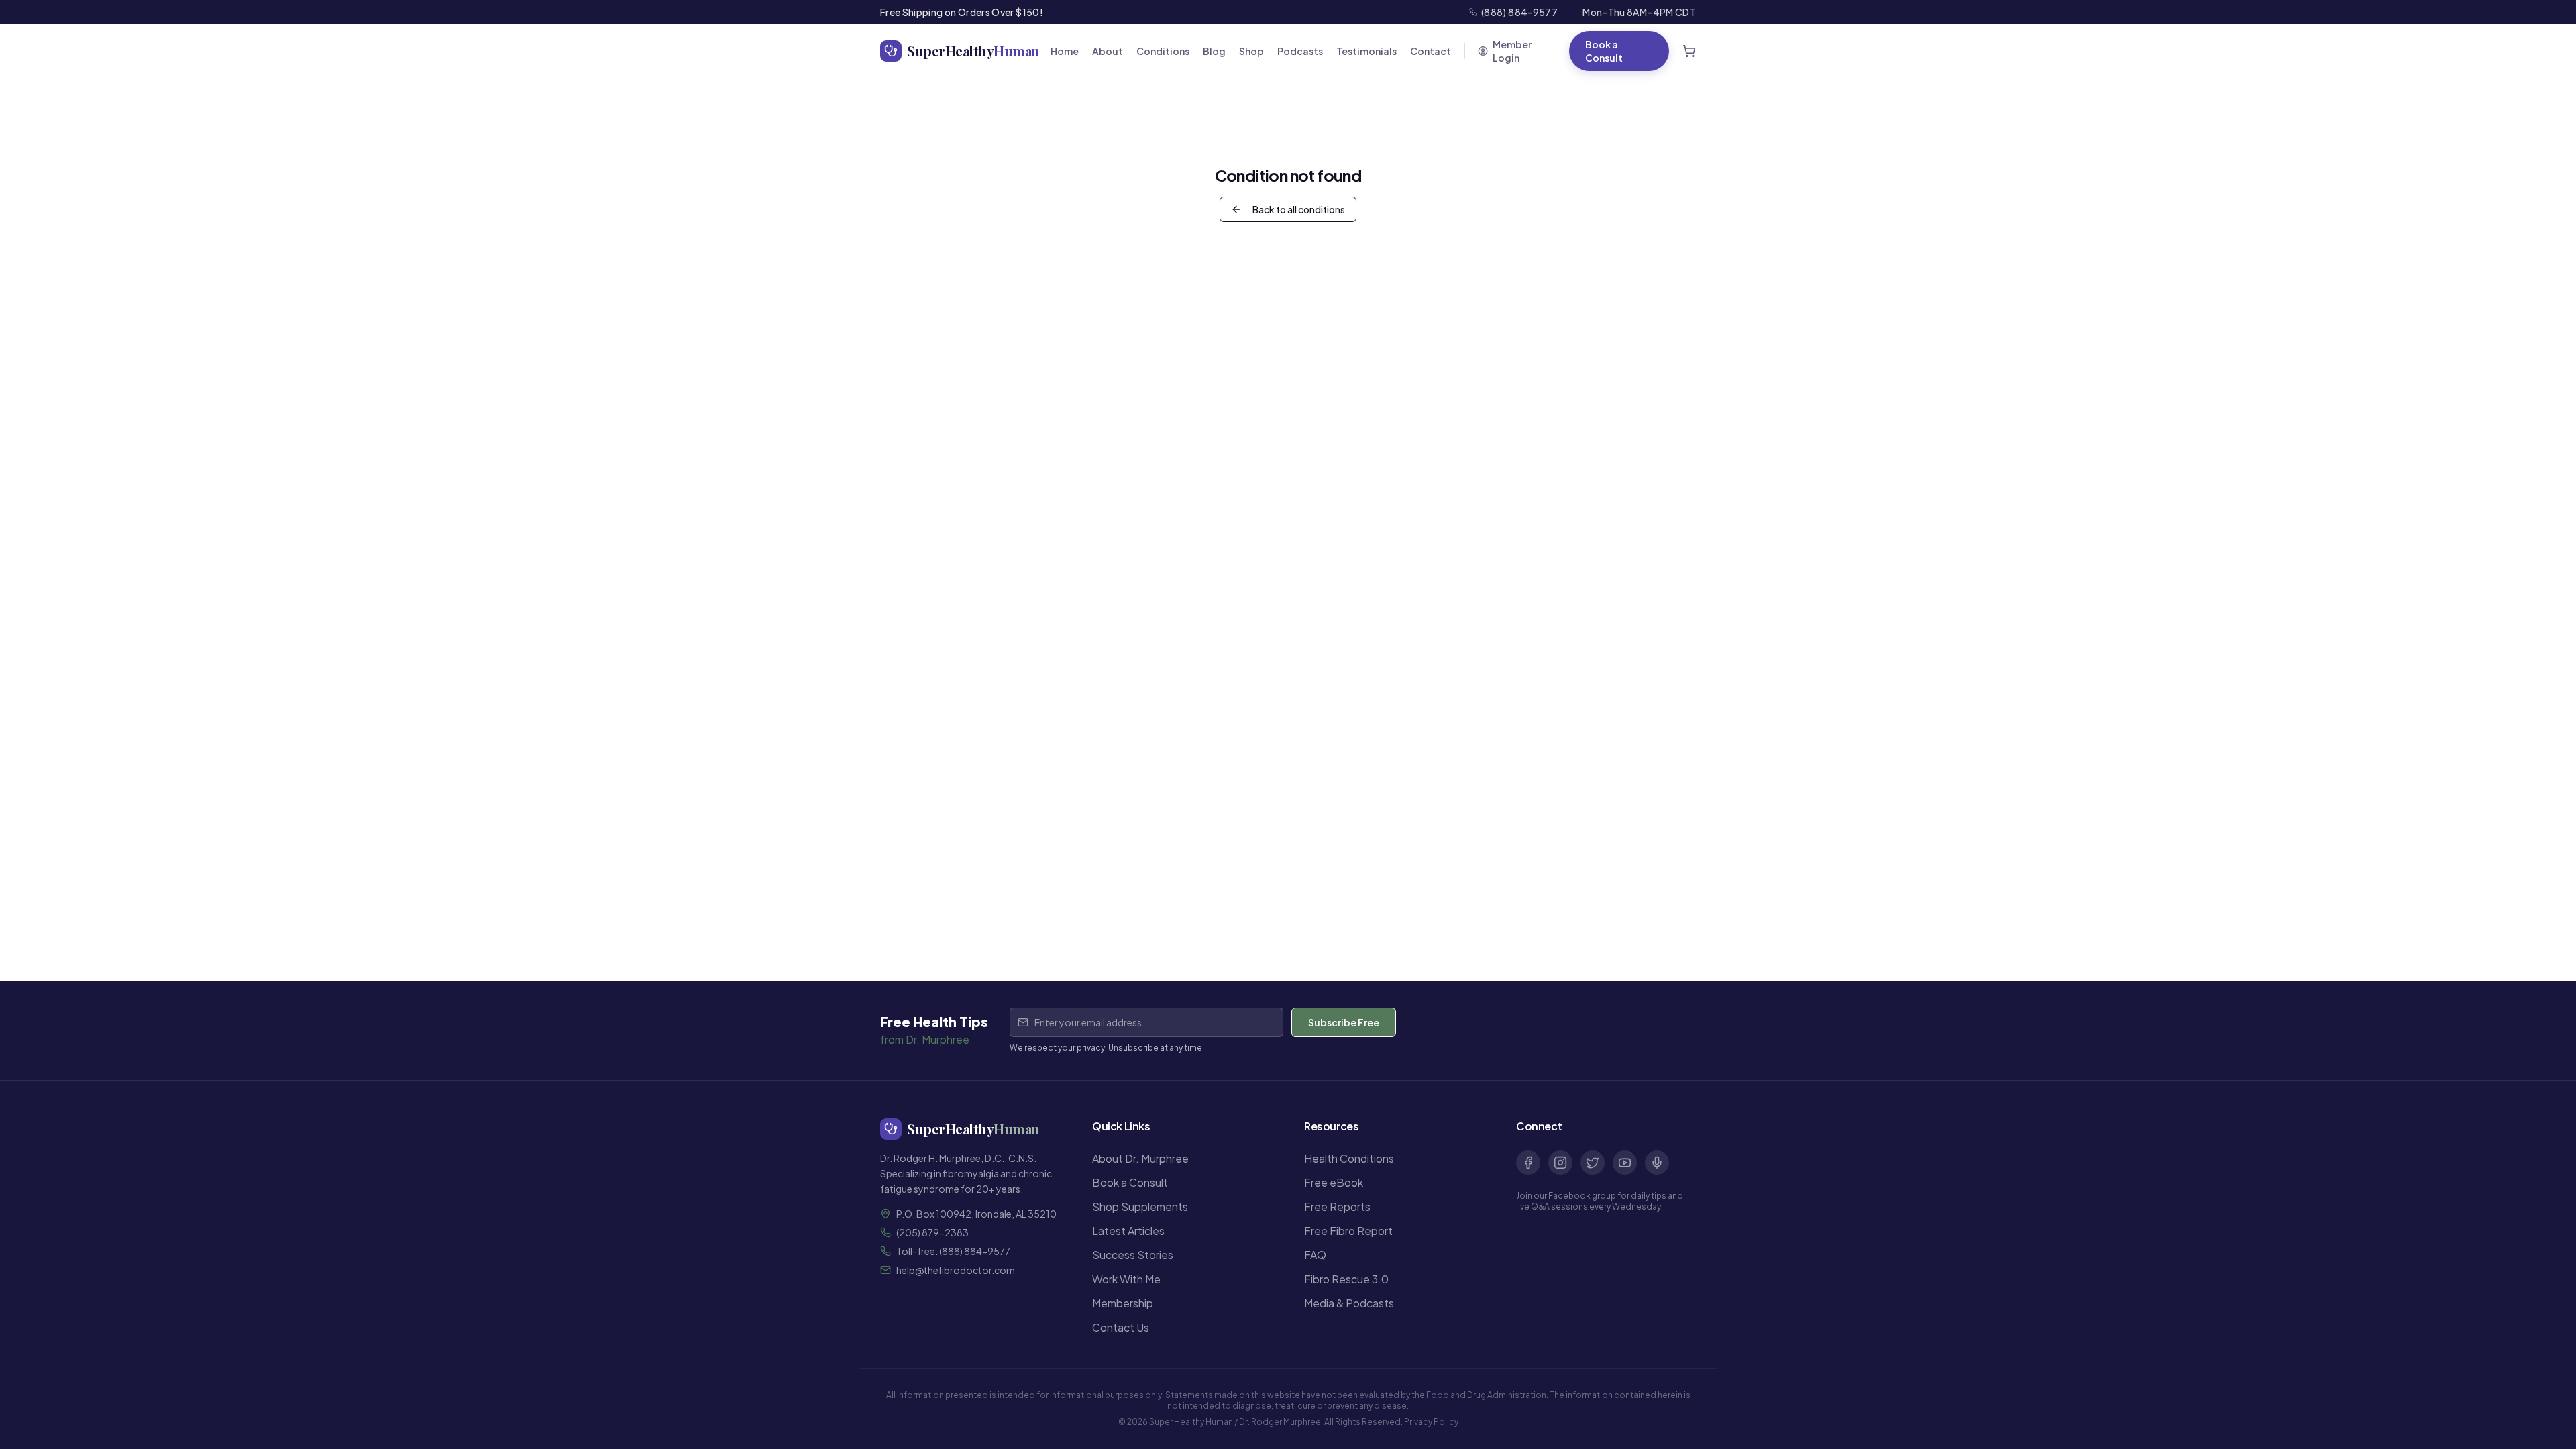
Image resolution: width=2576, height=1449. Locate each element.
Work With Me (1126, 1279)
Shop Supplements (1140, 1206)
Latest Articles (1128, 1231)
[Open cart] (1689, 51)
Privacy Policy (1431, 1422)
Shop (1251, 51)
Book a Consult (1604, 51)
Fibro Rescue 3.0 (1346, 1279)
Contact (1431, 51)
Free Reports (1337, 1206)
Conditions (1163, 51)
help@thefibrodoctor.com (956, 1270)
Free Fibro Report (1348, 1231)
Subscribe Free (1344, 1022)
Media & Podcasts (1349, 1303)
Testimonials (1366, 51)
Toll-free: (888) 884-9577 (953, 1251)
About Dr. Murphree (1140, 1158)
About (1108, 51)
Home (1065, 51)
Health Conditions (1349, 1158)
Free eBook (1334, 1182)
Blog (1214, 51)
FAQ (1315, 1255)
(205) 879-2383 (932, 1232)
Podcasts (1300, 51)
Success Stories (1133, 1255)
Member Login (1512, 51)
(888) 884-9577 (1519, 12)
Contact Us (1121, 1327)
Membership (1123, 1303)
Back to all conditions (1299, 209)
